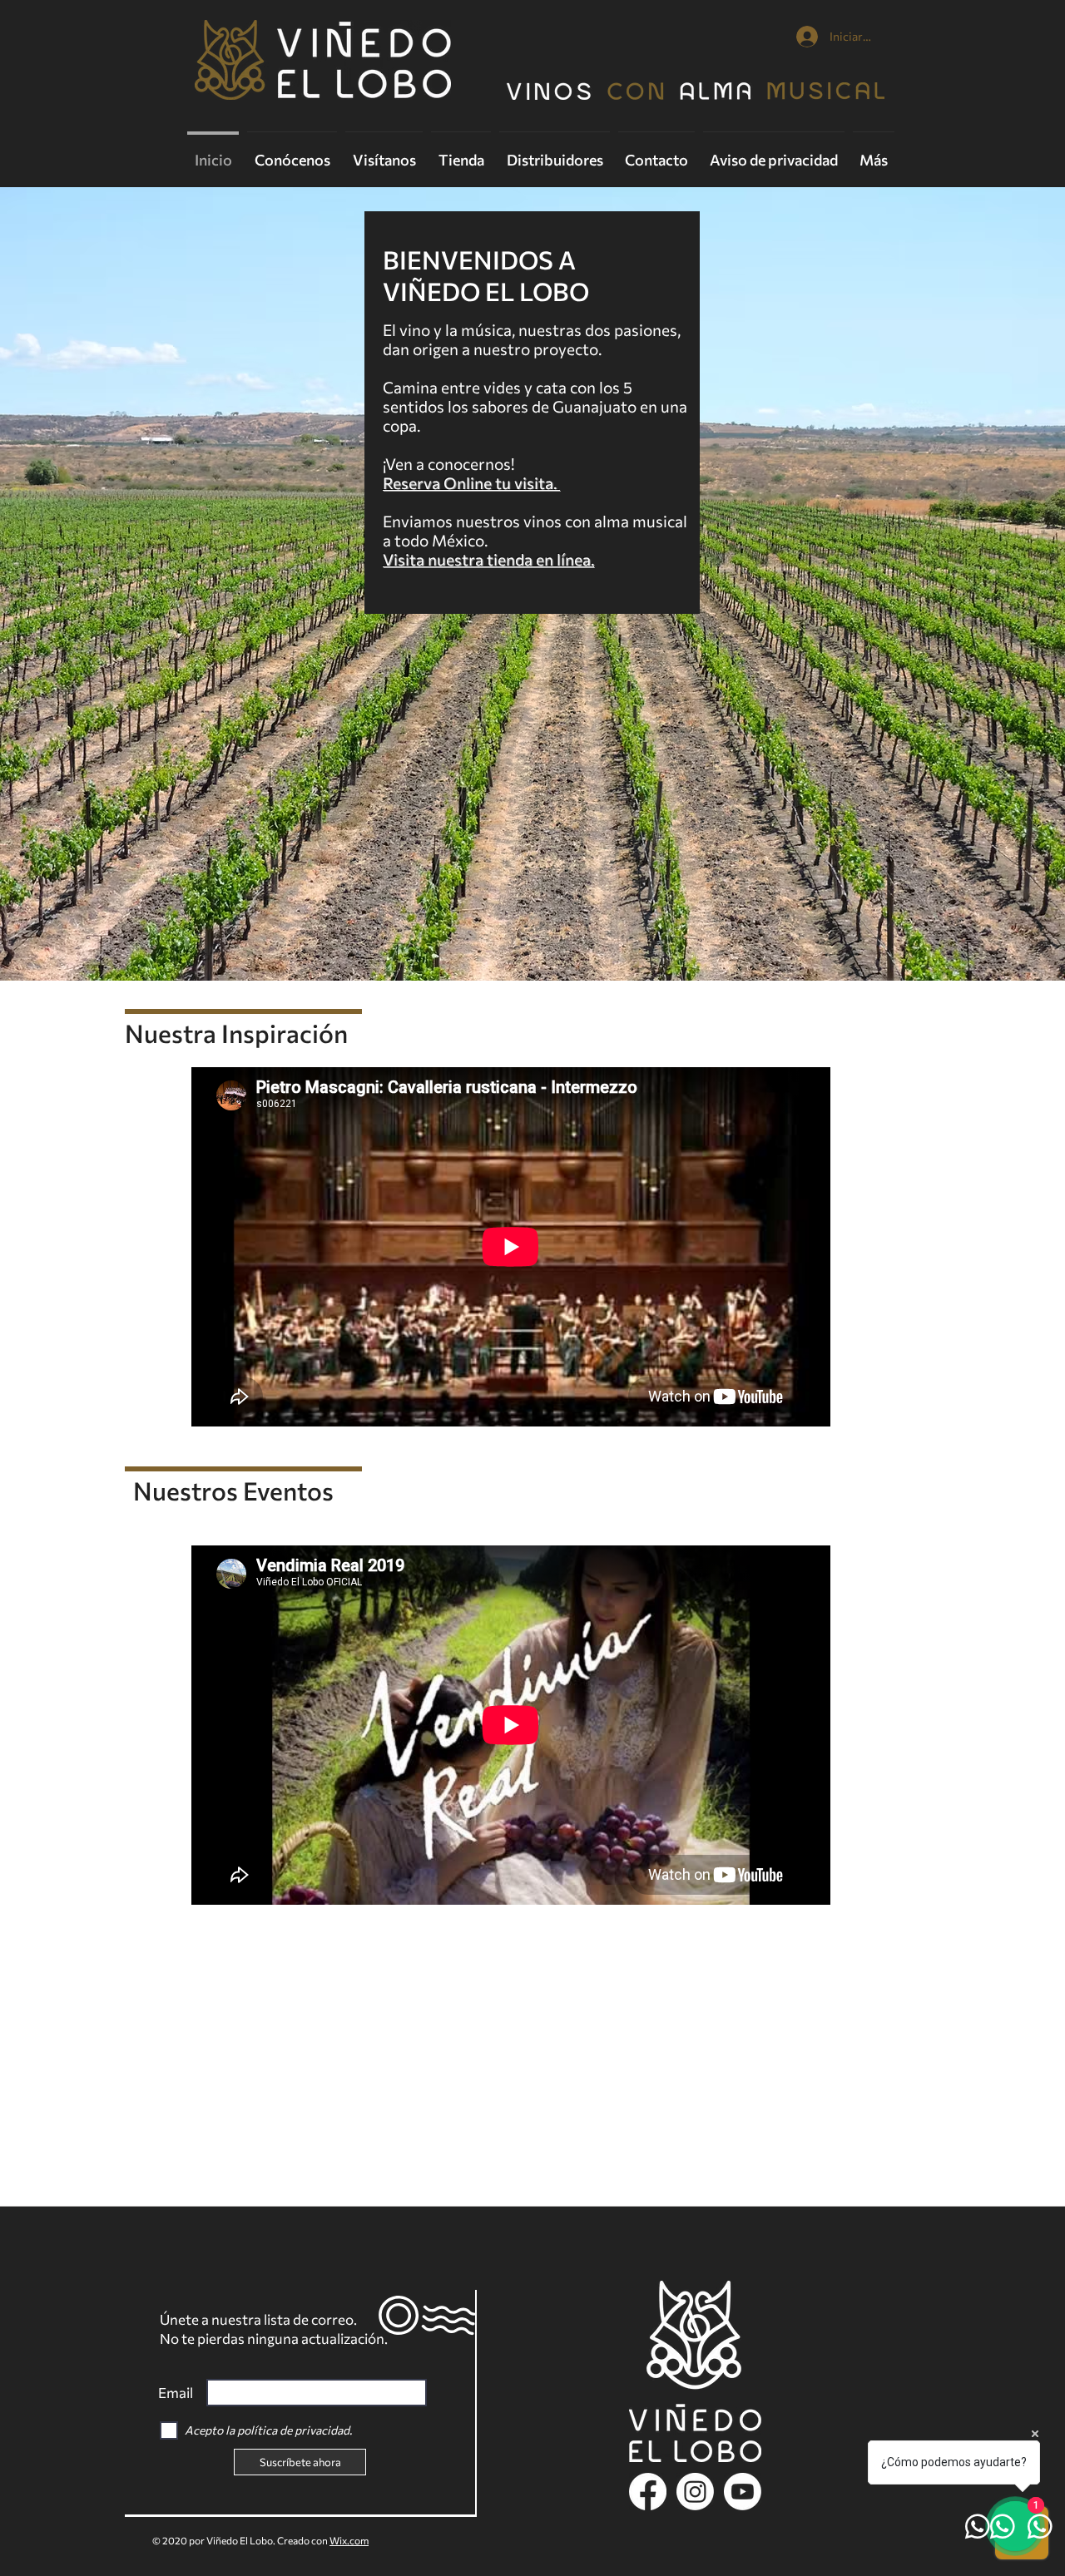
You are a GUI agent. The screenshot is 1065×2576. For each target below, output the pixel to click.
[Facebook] (648, 2492)
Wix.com (349, 2540)
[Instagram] (695, 2492)
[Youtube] (743, 2492)
